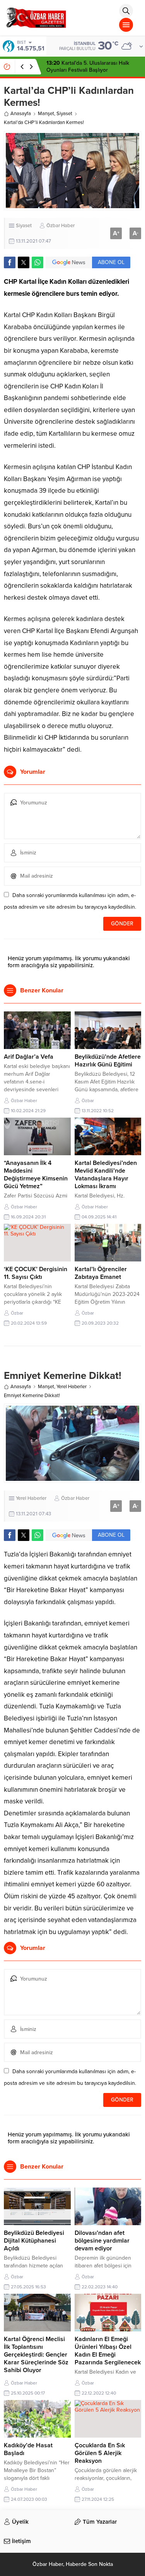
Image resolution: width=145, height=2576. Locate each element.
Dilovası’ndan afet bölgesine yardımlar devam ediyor (102, 2241)
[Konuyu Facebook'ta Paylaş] (10, 262)
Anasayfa (21, 114)
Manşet (46, 114)
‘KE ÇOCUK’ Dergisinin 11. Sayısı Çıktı (36, 1273)
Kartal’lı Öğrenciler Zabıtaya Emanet (101, 1273)
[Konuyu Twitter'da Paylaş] (24, 262)
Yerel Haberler (72, 1387)
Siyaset (64, 114)
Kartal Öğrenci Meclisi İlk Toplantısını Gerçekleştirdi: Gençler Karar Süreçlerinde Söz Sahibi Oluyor (36, 2355)
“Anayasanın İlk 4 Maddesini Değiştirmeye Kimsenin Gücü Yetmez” (36, 1175)
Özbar (88, 1101)
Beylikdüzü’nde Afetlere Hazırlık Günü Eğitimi (108, 1061)
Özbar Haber (61, 226)
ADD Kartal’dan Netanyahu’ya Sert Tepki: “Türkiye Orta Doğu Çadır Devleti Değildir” (90, 70)
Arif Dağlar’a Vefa (29, 1057)
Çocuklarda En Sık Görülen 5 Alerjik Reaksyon (100, 2453)
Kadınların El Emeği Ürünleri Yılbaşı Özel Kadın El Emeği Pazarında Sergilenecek (108, 2351)
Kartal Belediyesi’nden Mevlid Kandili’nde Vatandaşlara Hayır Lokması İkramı (106, 1175)
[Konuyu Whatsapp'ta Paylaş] (38, 262)
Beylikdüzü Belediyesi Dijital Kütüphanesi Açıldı (34, 2241)
